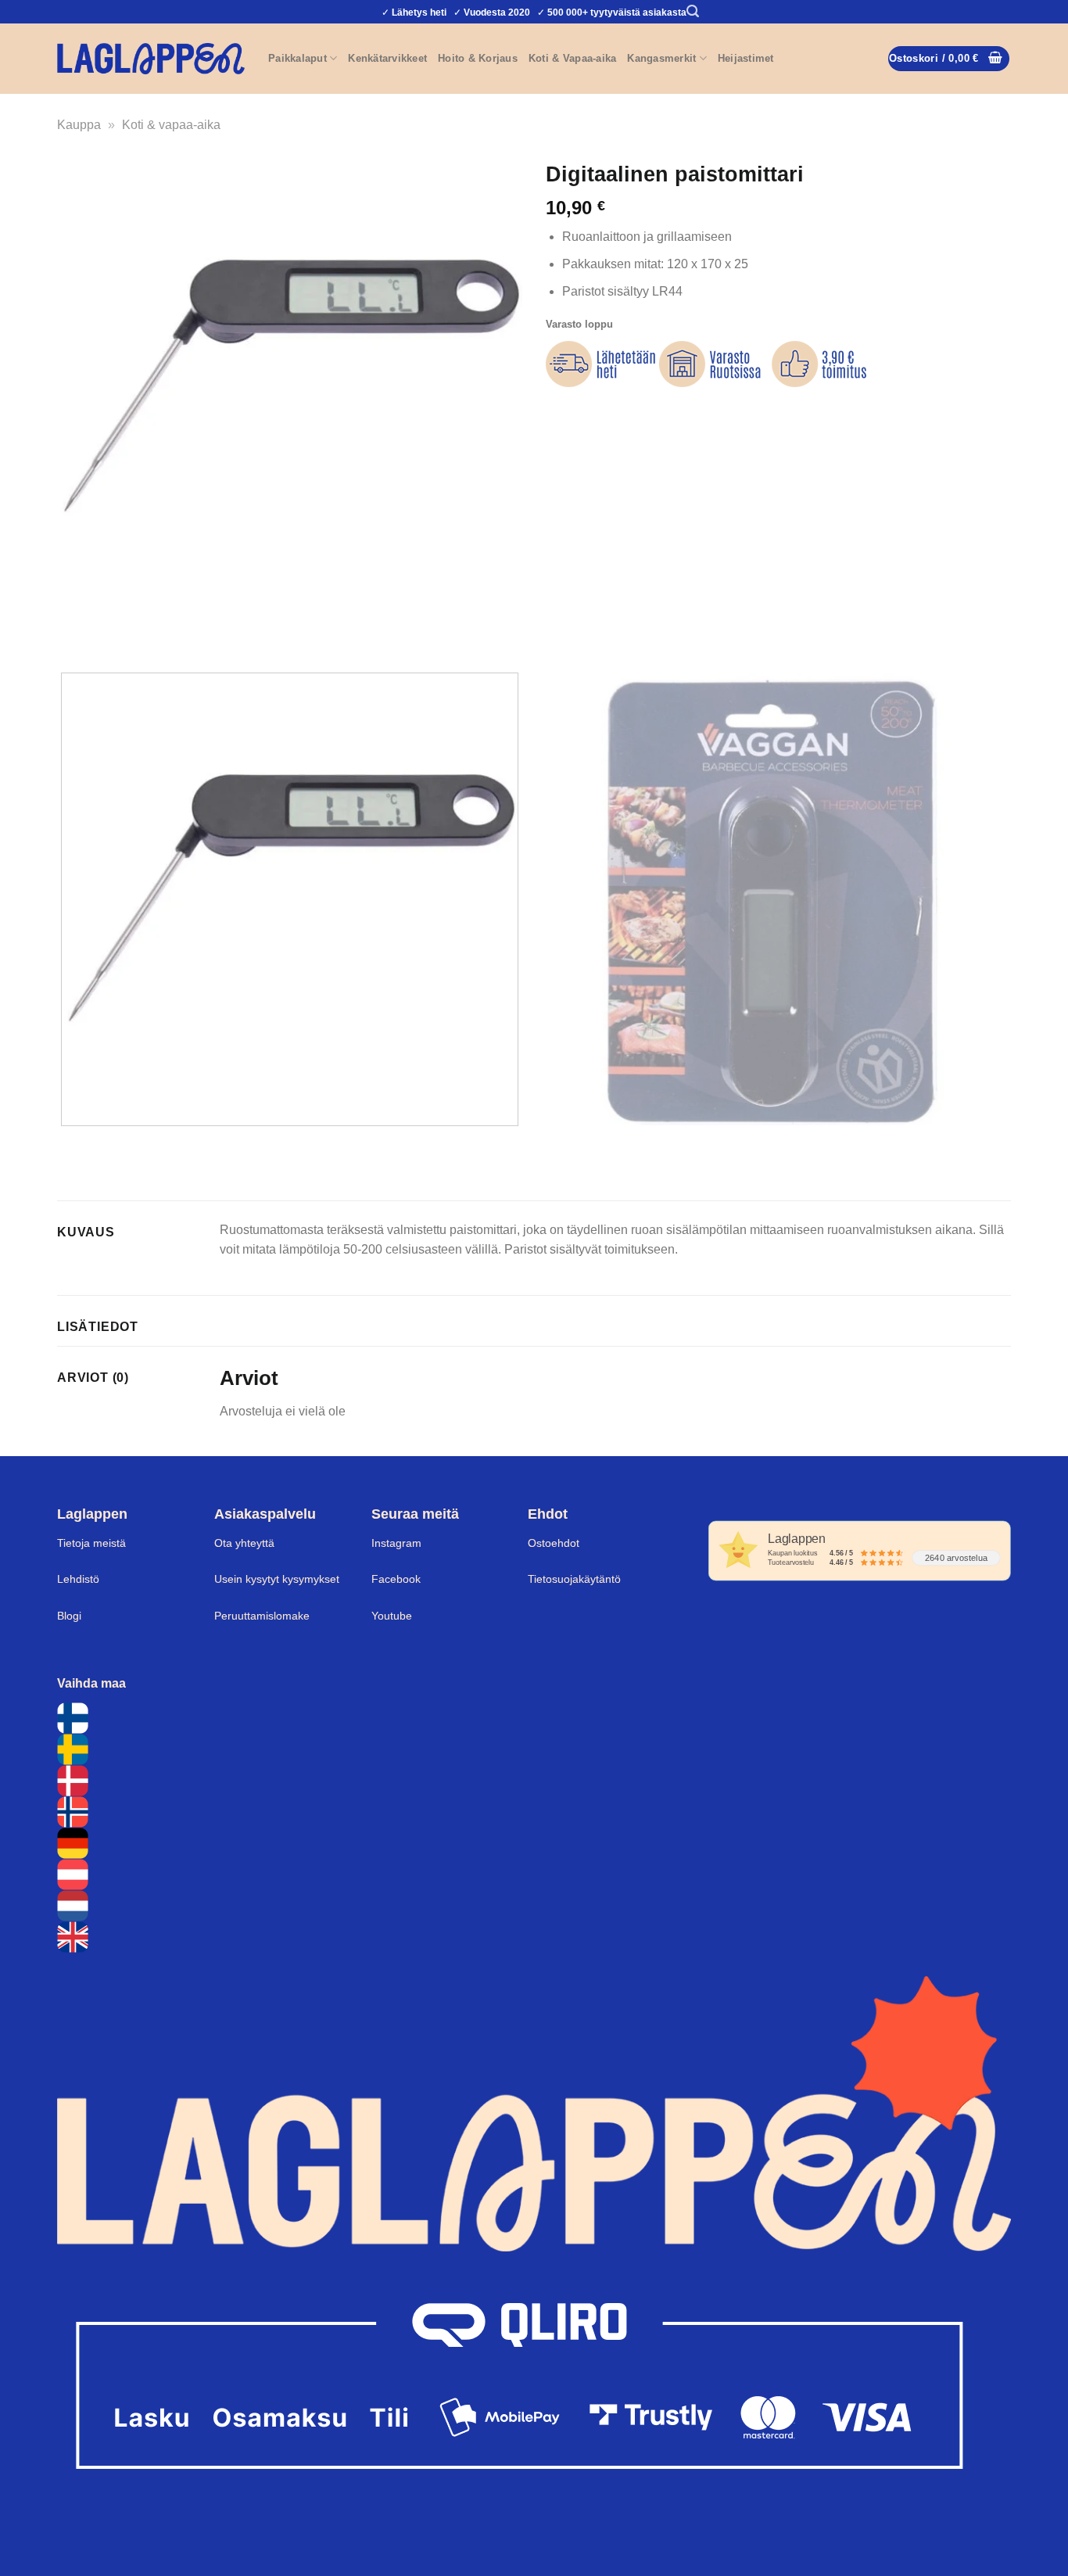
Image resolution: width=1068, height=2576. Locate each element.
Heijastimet (746, 58)
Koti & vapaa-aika (171, 125)
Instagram (396, 1543)
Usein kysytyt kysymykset (277, 1579)
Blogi (69, 1616)
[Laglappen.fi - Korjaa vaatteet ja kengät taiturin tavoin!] (151, 58)
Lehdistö (78, 1579)
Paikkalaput (297, 58)
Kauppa (79, 125)
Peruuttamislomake (262, 1616)
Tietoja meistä (91, 1543)
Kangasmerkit (661, 58)
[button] (693, 11)
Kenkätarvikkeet (387, 58)
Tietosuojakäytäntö (574, 1579)
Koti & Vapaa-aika (572, 58)
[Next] (115, 633)
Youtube (392, 1616)
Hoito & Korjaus (478, 58)
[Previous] (72, 633)
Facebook (396, 1579)
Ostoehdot (554, 1543)
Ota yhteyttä (244, 1543)
